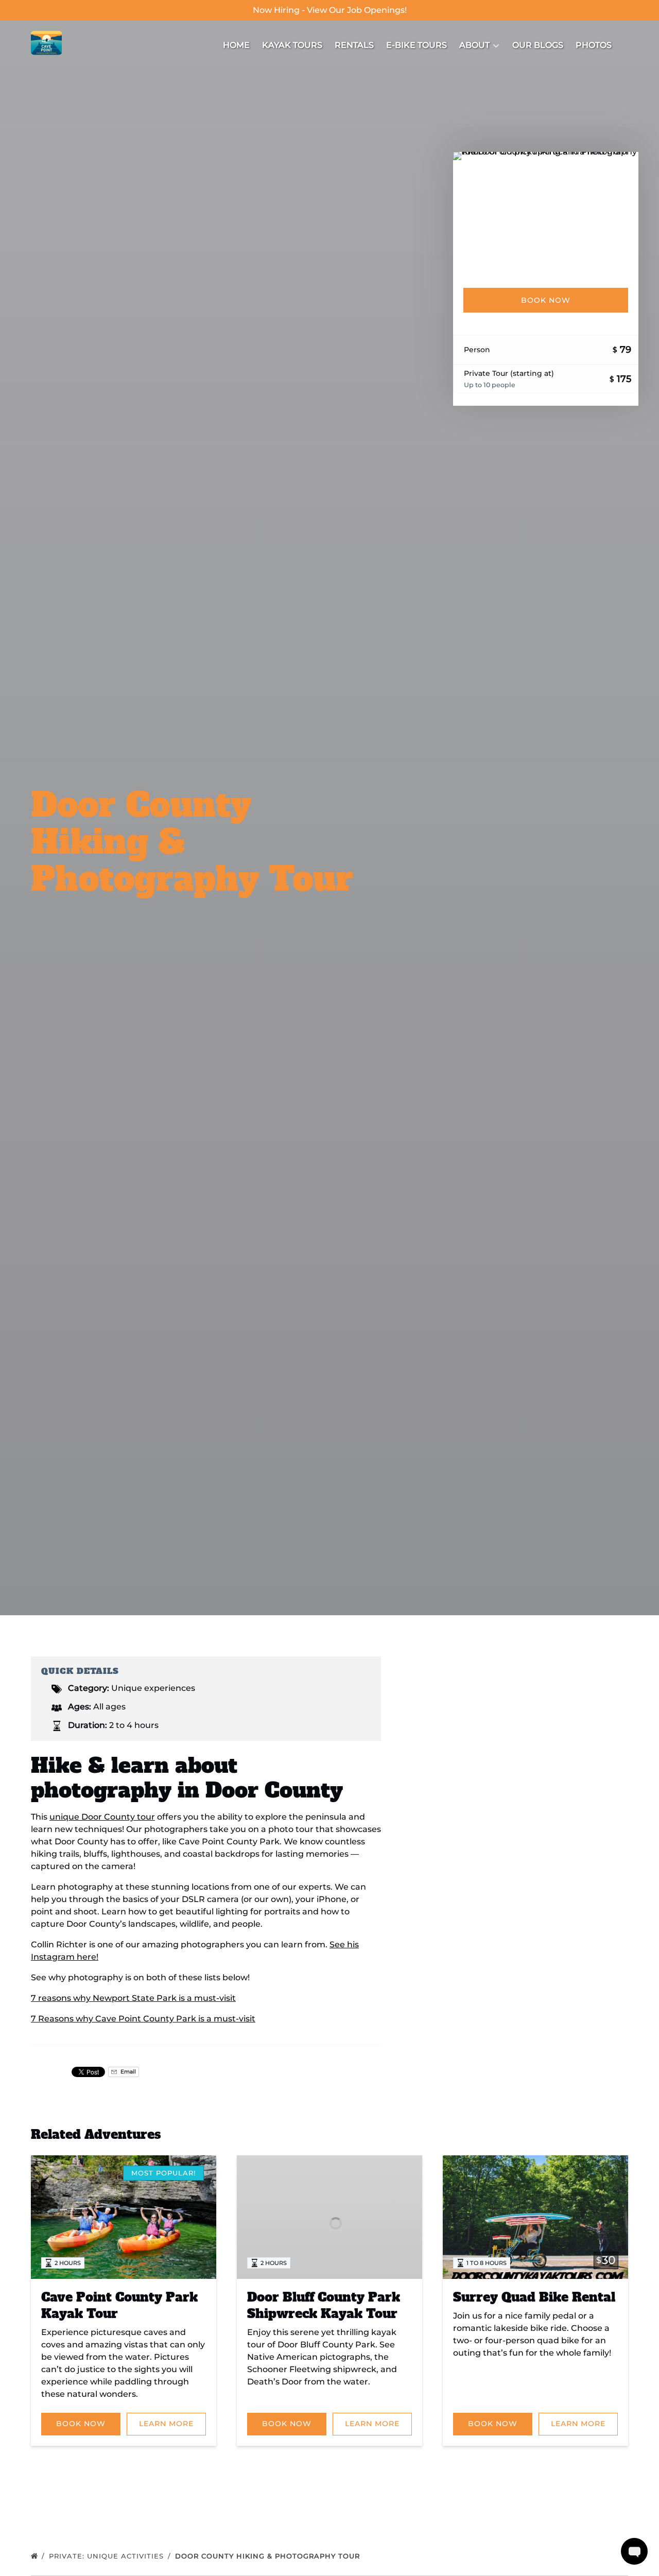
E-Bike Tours (417, 45)
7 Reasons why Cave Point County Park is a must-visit (143, 2019)
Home (236, 45)
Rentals (354, 45)
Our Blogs (538, 45)
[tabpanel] (546, 214)
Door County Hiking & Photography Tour (269, 2556)
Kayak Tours (292, 45)
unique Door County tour (102, 1817)
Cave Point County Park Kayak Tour (119, 2305)
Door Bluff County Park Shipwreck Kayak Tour (324, 2305)
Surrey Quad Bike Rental (534, 2297)
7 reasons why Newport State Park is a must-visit (133, 1998)
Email (127, 2072)
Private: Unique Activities (108, 2556)
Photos (594, 45)
